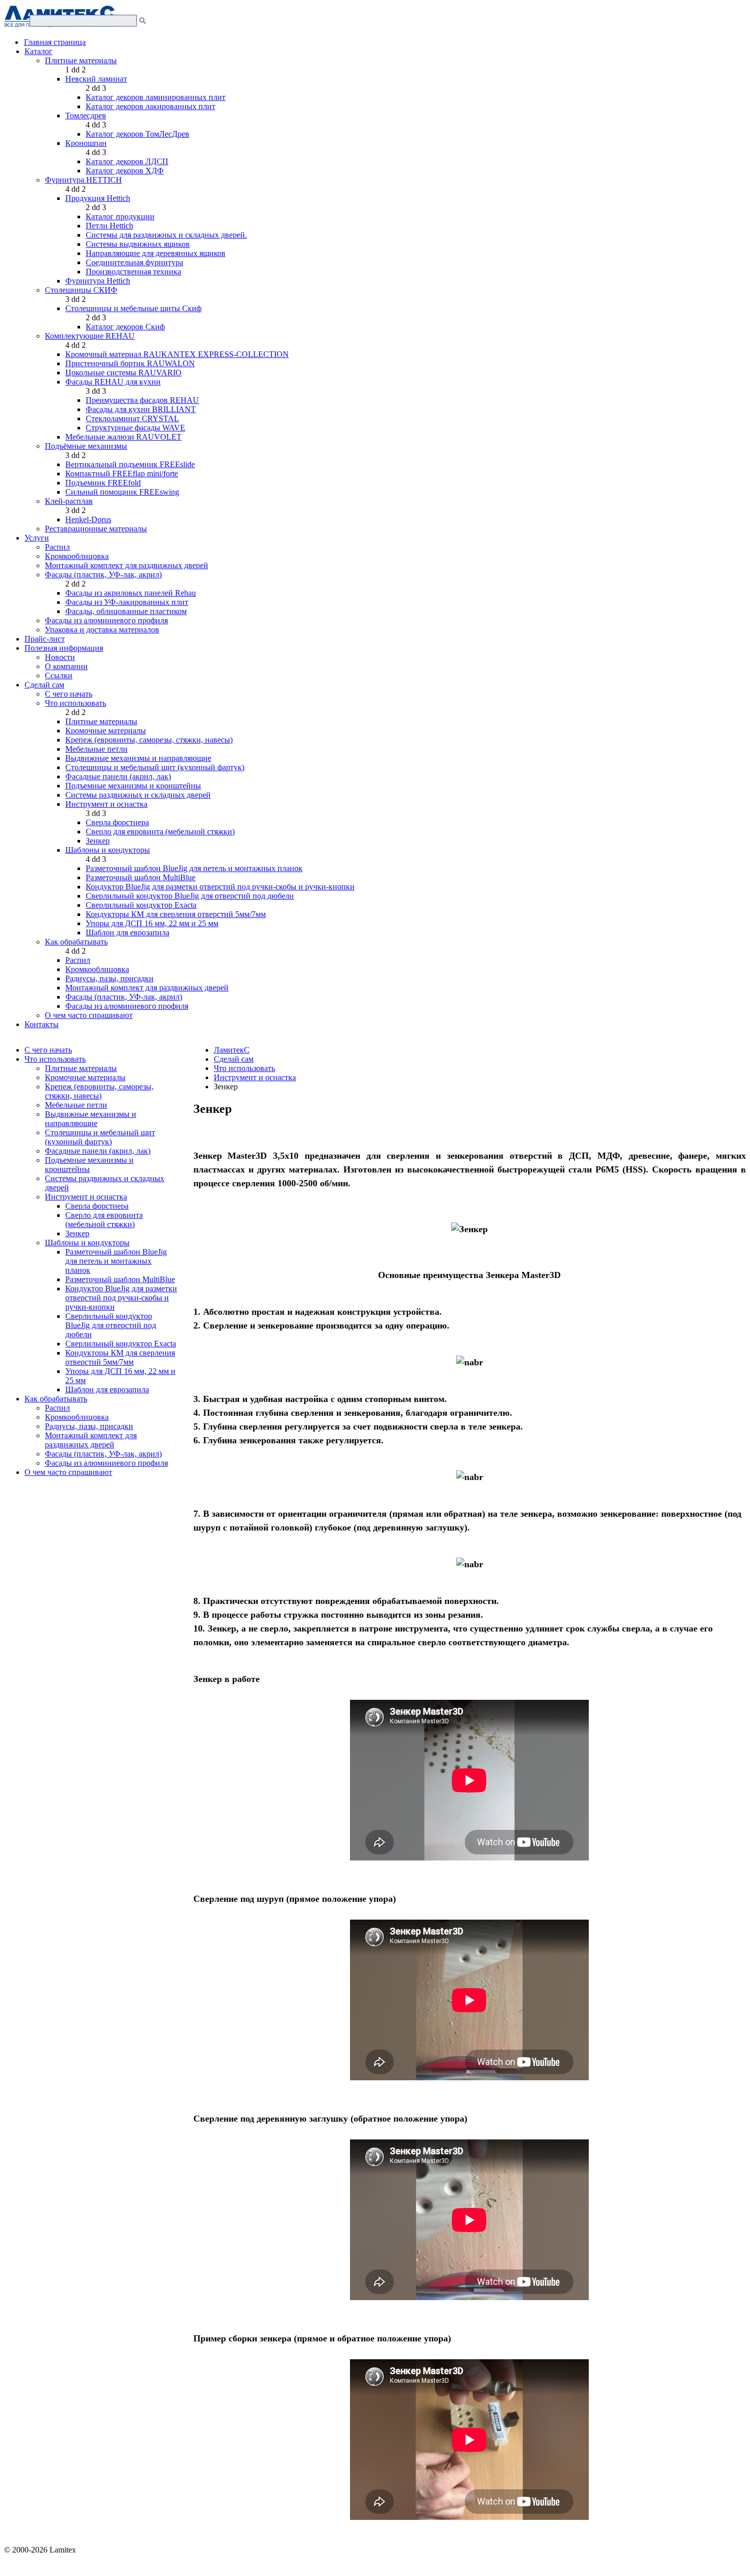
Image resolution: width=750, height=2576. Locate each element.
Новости (60, 657)
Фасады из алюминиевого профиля (106, 620)
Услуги (37, 538)
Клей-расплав (69, 501)
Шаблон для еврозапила (128, 933)
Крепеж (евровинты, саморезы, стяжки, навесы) (149, 740)
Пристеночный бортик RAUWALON (130, 363)
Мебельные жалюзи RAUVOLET (123, 437)
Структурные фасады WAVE (135, 428)
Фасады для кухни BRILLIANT (141, 409)
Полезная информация (64, 648)
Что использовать (76, 703)
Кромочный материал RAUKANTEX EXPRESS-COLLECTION (177, 354)
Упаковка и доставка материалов (102, 630)
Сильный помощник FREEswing (122, 492)
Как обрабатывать (76, 942)
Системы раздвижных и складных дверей (138, 795)
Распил (57, 547)
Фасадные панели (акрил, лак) (118, 776)
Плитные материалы (81, 60)
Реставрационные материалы (96, 529)
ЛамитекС (232, 1050)
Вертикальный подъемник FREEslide (130, 464)
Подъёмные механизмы (86, 446)
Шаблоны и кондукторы (108, 850)
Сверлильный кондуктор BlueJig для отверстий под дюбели (190, 896)
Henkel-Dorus (88, 519)
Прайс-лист (45, 639)
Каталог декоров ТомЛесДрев (137, 134)
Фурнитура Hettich (98, 281)
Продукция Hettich (98, 198)
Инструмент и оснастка (106, 804)
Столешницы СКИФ (81, 290)
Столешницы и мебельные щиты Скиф (133, 308)
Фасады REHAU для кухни (113, 382)
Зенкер (98, 841)
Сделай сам (44, 685)
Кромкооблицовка (77, 556)
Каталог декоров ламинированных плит (156, 97)
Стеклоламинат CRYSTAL (132, 418)
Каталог (39, 51)
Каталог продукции (120, 216)
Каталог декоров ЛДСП (127, 161)
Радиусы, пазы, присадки (109, 978)
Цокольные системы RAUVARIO (123, 373)
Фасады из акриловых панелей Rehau (131, 593)
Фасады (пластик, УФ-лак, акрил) (103, 575)
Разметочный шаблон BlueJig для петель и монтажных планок (194, 868)
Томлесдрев (86, 116)
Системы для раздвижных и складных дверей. (166, 235)
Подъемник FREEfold (103, 483)
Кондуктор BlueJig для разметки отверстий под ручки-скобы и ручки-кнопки (220, 887)
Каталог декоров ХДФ (125, 171)
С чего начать (69, 694)
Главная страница (55, 42)
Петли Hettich (109, 226)
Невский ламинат (96, 79)
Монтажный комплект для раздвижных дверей (127, 565)
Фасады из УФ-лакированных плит (127, 602)
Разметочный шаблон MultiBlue (141, 877)
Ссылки (59, 675)
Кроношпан (86, 143)
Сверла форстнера (117, 822)
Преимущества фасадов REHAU (142, 400)
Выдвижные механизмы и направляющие (138, 758)
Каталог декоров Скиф (125, 327)
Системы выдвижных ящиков (138, 244)
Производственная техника (133, 272)
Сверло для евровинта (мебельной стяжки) (160, 832)
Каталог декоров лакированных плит (151, 106)
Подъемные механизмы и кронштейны (133, 786)
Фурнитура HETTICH (83, 180)
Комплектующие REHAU (90, 336)
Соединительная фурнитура (134, 262)
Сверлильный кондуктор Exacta (141, 905)
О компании (66, 666)
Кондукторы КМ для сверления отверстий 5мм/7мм (176, 914)
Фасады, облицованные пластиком (126, 611)
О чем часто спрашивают (89, 1015)
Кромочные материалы (106, 731)
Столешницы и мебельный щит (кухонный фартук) (155, 767)
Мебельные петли (96, 749)
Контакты (42, 1024)
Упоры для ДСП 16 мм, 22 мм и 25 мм (152, 923)
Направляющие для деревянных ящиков (156, 253)
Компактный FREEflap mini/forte (122, 474)
